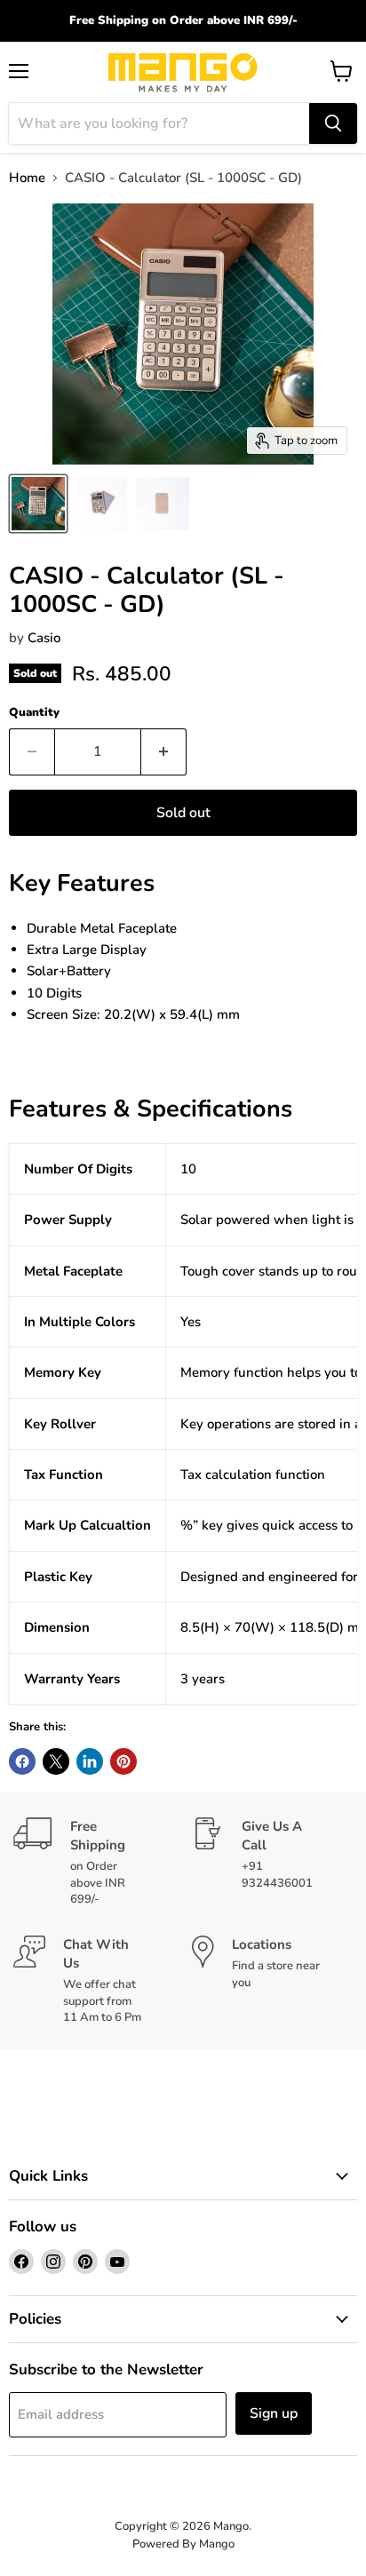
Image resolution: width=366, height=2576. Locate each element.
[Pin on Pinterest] (123, 1761)
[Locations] (272, 1980)
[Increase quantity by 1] (164, 751)
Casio (44, 638)
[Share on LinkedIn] (90, 1761)
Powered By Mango (183, 2544)
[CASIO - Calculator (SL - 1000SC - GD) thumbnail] (38, 504)
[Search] (333, 123)
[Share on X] (56, 1761)
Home (27, 178)
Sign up (274, 2413)
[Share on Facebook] (22, 1761)
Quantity (34, 713)
